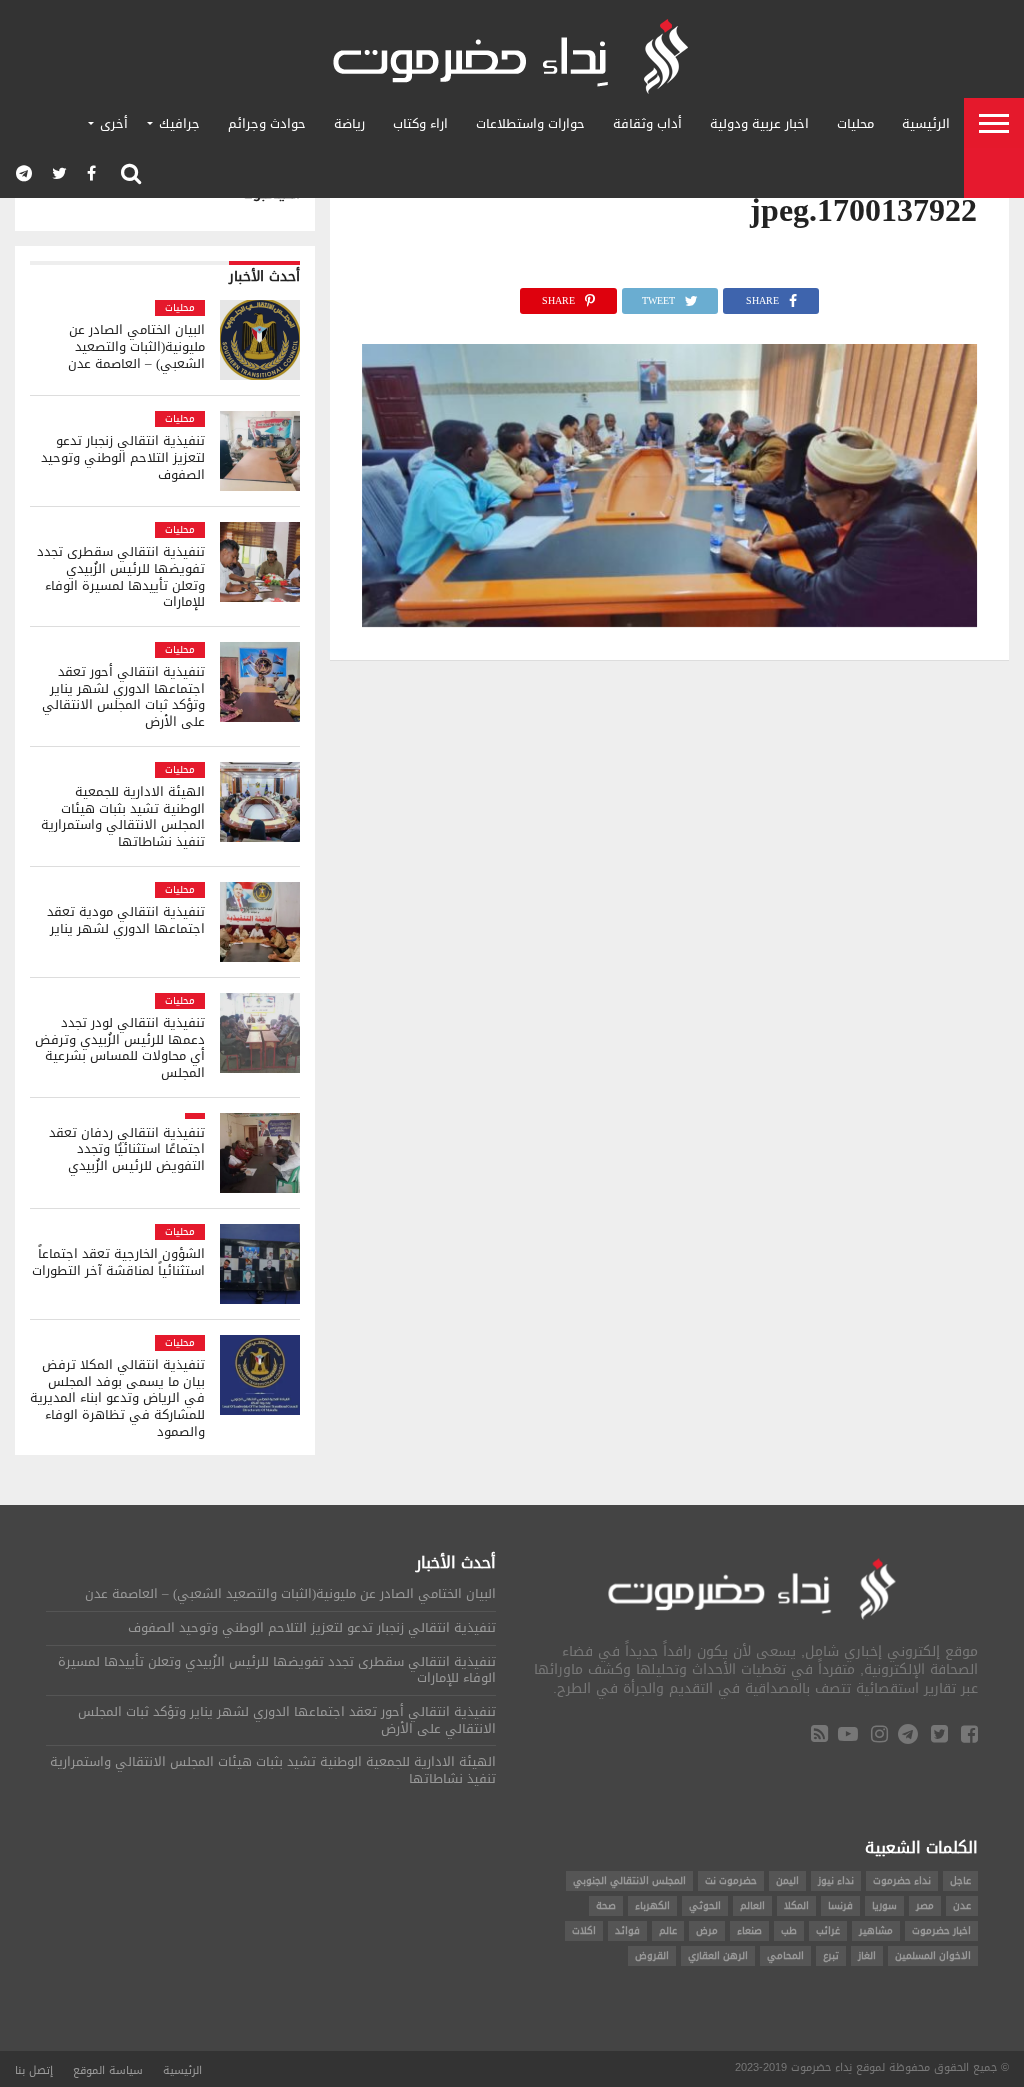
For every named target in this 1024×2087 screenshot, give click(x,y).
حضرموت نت (731, 1880)
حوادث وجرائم (267, 123)
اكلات (584, 1930)
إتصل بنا (34, 2070)
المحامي (785, 1955)
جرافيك (179, 123)
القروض (652, 1955)
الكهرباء (652, 1905)
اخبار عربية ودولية (759, 123)
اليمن (787, 1880)
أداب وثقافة (647, 123)
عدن (962, 1905)
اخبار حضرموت (941, 1930)
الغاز (867, 1955)
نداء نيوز (836, 1880)
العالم (752, 1905)
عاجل (960, 1880)
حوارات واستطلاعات (530, 123)
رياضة (349, 123)
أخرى (114, 123)
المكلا (796, 1905)
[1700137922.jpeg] (670, 621)
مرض (707, 1930)
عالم (668, 1930)
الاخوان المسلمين (933, 1955)
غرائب (828, 1930)
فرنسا (840, 1905)
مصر (925, 1905)
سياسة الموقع (108, 2070)
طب (789, 1930)
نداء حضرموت (902, 1880)
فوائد (627, 1930)
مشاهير (876, 1930)
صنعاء (749, 1930)
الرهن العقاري (718, 1955)
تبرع (831, 1955)
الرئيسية (926, 123)
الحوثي (705, 1905)
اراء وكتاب (420, 123)
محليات (855, 123)
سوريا (884, 1905)
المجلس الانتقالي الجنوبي (629, 1880)
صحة (606, 1905)
